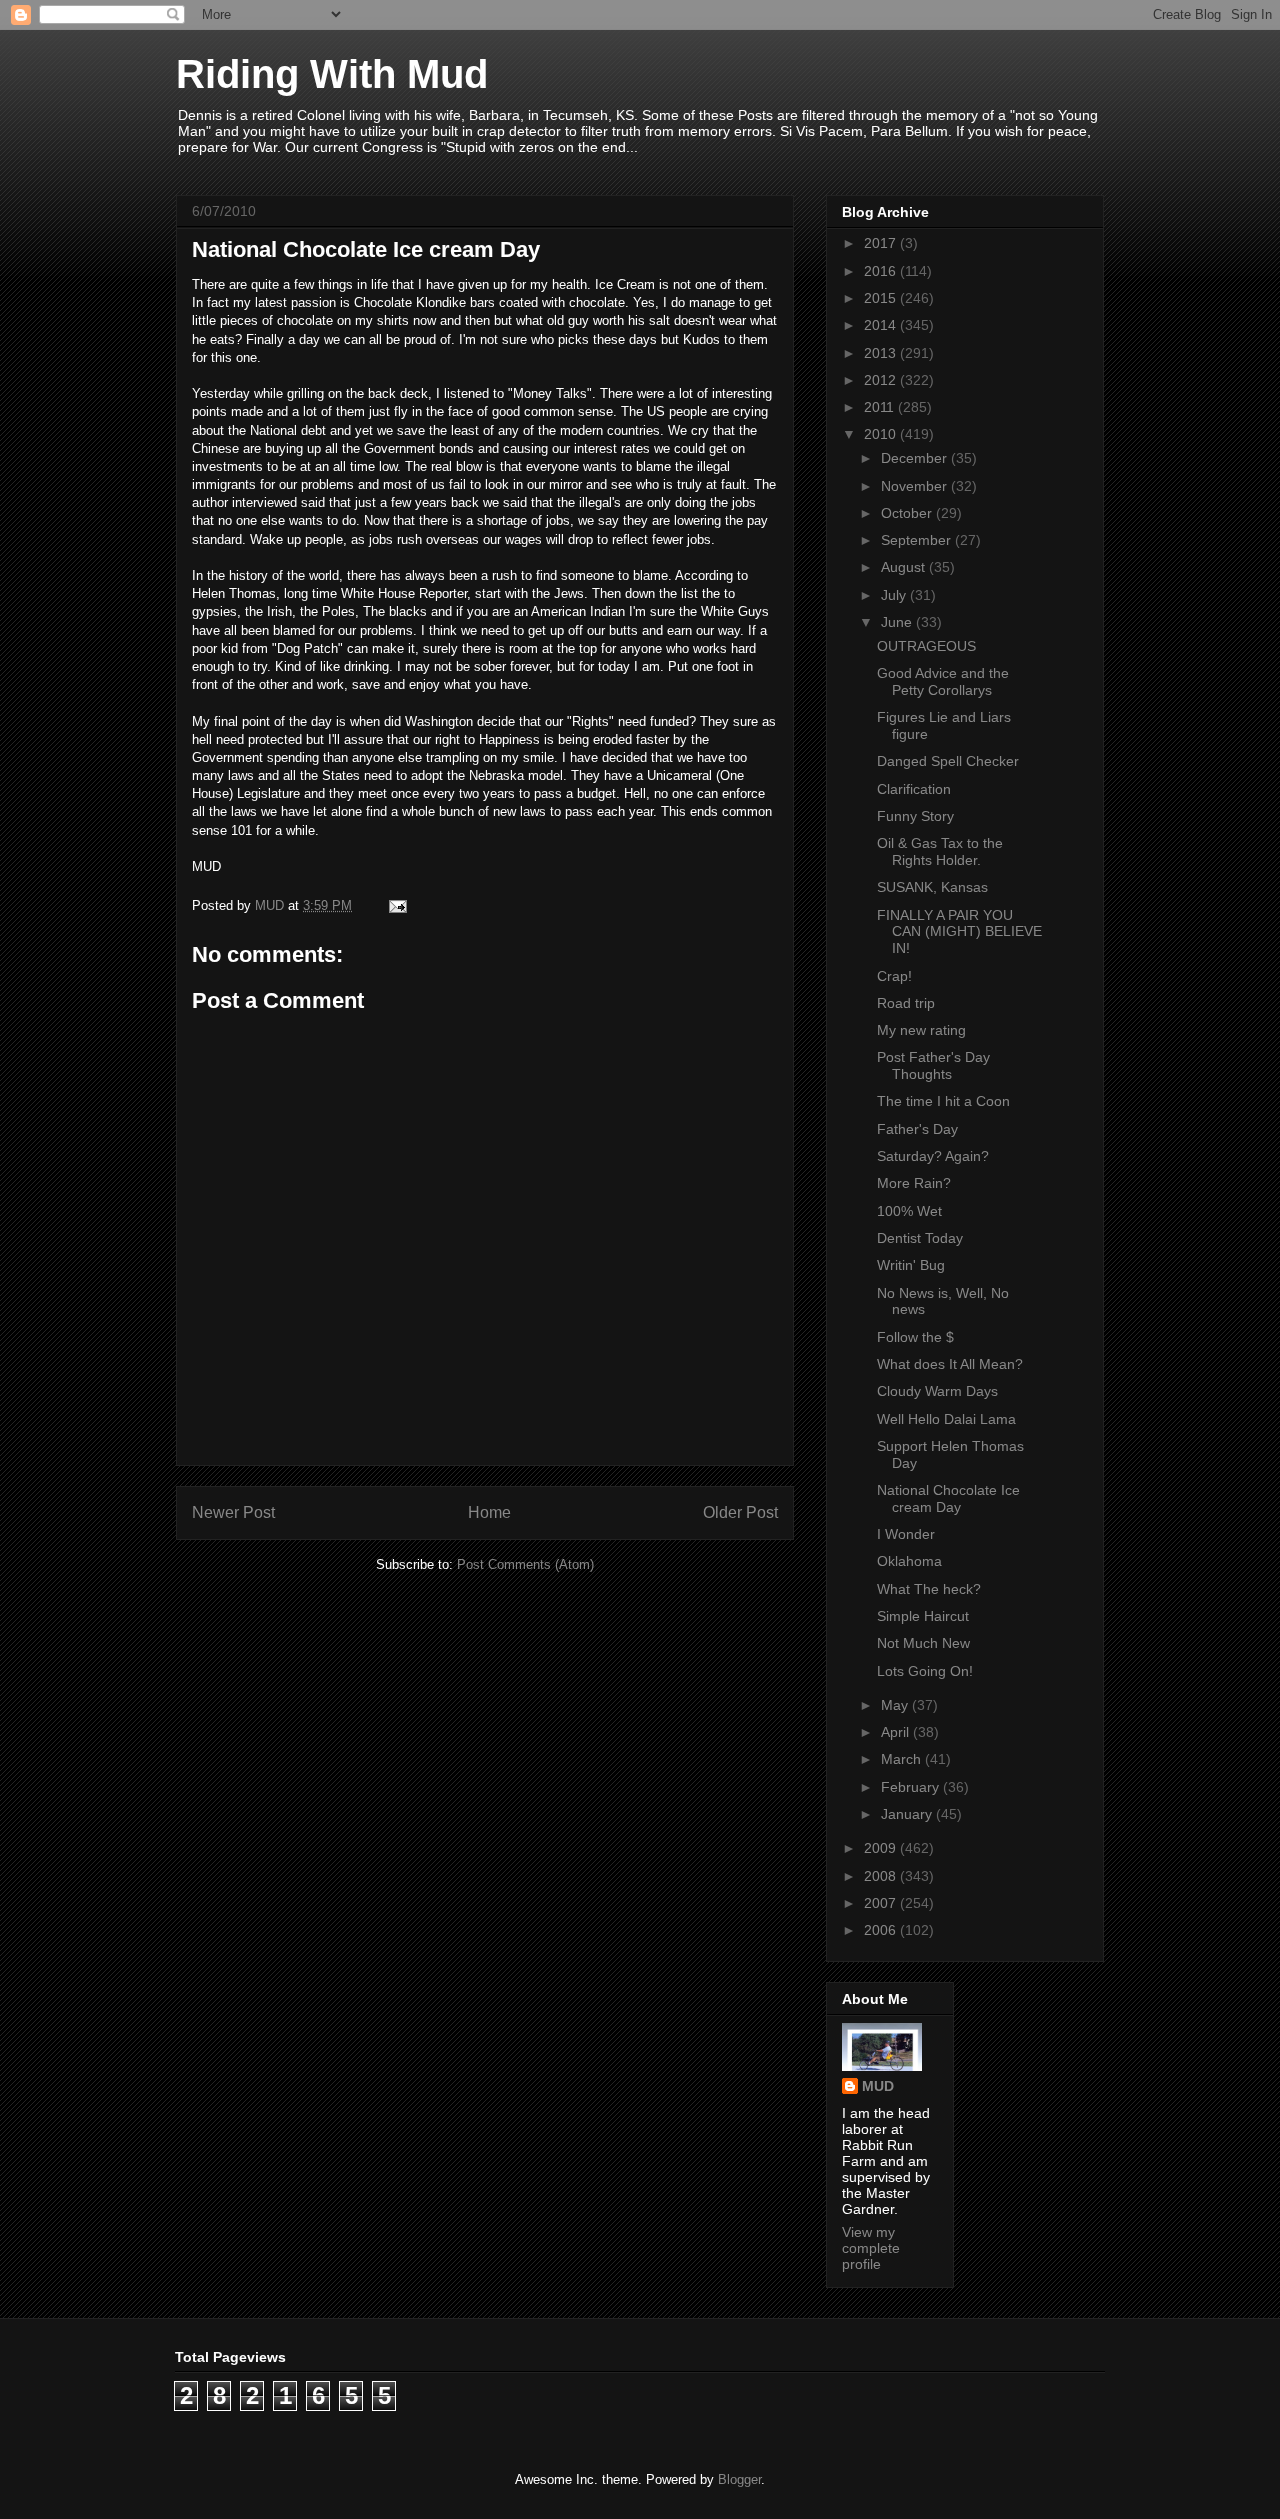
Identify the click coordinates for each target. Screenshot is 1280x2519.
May (896, 1705)
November (916, 486)
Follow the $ (915, 1337)
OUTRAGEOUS (926, 646)
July (895, 595)
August (905, 567)
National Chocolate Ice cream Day (948, 1498)
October (908, 513)
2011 (881, 407)
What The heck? (929, 1589)
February (912, 1787)
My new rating (921, 1030)
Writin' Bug (911, 1265)
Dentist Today (920, 1238)
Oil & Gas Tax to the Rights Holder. (940, 851)
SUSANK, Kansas (932, 887)
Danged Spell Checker (948, 761)
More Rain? (914, 1183)
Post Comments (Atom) (525, 1564)
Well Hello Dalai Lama (946, 1419)
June (898, 622)
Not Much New (923, 1643)
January (908, 1814)
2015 (882, 298)
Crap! (894, 976)
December (916, 458)
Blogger (739, 2479)
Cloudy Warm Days (937, 1391)
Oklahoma (909, 1561)
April (897, 1732)
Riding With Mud (332, 74)
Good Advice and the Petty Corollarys (943, 681)
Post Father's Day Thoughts (933, 1065)
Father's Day (917, 1129)
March (903, 1759)
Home (489, 1512)
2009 (882, 1848)
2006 (882, 1930)
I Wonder (906, 1534)
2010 (882, 434)
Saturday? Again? (933, 1156)
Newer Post (233, 1512)
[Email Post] (396, 905)
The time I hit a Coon (943, 1101)
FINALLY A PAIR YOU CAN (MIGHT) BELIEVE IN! (959, 932)
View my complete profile (871, 2248)
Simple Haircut (923, 1616)
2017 (882, 243)
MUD (878, 2086)
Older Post (740, 1512)
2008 (882, 1876)
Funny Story (915, 816)
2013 (882, 353)
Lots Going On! (925, 1671)
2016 (882, 271)
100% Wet (909, 1211)
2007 (882, 1903)
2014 (882, 325)
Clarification (914, 789)
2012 (882, 380)
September (918, 540)
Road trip (906, 1003)
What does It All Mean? (950, 1364)
